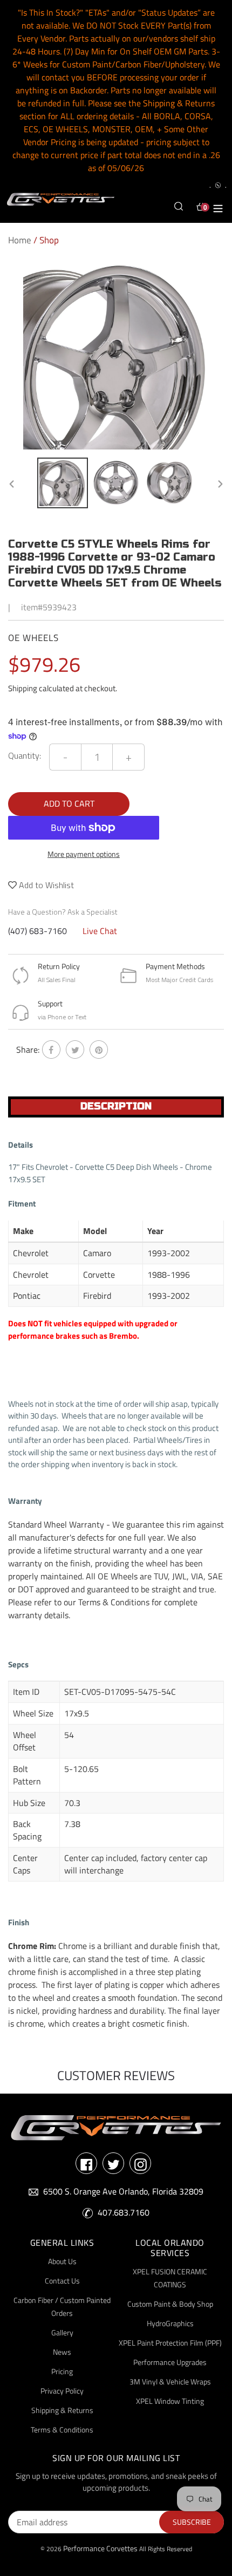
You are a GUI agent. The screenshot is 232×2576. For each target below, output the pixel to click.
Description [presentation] (116, 1106)
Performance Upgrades (170, 2362)
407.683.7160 (124, 2212)
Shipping (23, 688)
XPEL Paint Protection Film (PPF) (170, 2343)
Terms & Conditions (62, 2430)
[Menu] (218, 207)
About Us (62, 2261)
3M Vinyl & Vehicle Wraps (170, 2381)
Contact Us (62, 2281)
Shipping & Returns (62, 2410)
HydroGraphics (170, 2323)
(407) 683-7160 (37, 931)
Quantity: (25, 755)
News (62, 2352)
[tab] (116, 1107)
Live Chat (100, 931)
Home (20, 240)
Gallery (62, 2332)
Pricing (62, 2371)
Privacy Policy (62, 2391)
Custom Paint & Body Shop (170, 2304)
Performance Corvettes (100, 2548)
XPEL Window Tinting (170, 2401)
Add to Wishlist (45, 885)
